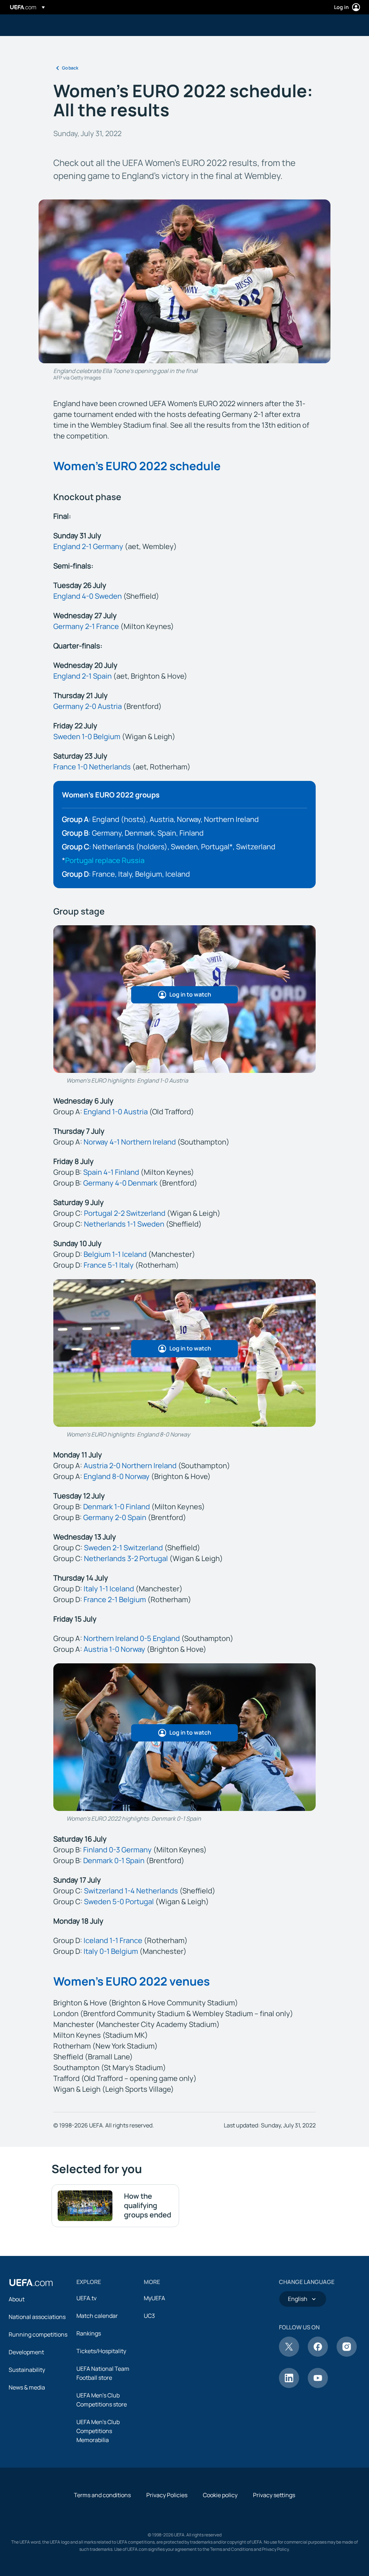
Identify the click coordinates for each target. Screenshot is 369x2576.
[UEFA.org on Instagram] (347, 2355)
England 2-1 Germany (88, 546)
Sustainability (27, 2370)
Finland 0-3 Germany (117, 1850)
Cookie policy (220, 2495)
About (17, 2299)
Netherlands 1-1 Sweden (124, 1224)
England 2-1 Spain (83, 676)
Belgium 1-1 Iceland (115, 1254)
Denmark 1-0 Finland (117, 1507)
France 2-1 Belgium (115, 1599)
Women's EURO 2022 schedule (137, 466)
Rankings (89, 2333)
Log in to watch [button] (190, 994)
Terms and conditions (102, 2495)
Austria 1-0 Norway (114, 1649)
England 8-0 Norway (117, 1476)
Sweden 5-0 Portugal (119, 1901)
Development (26, 2352)
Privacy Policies (167, 2495)
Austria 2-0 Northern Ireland (130, 1465)
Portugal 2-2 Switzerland (125, 1213)
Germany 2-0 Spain (115, 1517)
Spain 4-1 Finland (111, 1172)
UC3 (149, 2316)
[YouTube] (318, 2386)
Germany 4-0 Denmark (120, 1183)
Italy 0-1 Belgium (111, 1951)
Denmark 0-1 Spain (114, 1860)
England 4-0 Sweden (88, 596)
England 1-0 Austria (116, 1112)
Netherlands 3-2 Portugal (126, 1558)
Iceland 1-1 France (113, 1940)
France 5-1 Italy (109, 1265)
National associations (37, 2317)
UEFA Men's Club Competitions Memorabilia (98, 2431)
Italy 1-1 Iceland (109, 1589)
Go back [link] (70, 68)
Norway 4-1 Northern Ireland (130, 1142)
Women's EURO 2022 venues (132, 1981)
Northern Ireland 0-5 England (132, 1638)
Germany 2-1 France (86, 626)
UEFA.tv (86, 2298)
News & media (27, 2387)
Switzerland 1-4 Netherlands (131, 1891)
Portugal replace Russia (105, 860)
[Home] (31, 2283)
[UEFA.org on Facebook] (318, 2355)
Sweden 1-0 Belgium (87, 736)
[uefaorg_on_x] (289, 2355)
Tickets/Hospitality (101, 2351)
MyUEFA (154, 2298)
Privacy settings (274, 2495)
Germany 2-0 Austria (88, 706)
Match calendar (97, 2316)
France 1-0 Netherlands (92, 767)
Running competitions (38, 2334)
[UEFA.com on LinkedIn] (289, 2386)
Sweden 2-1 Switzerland (123, 1548)
